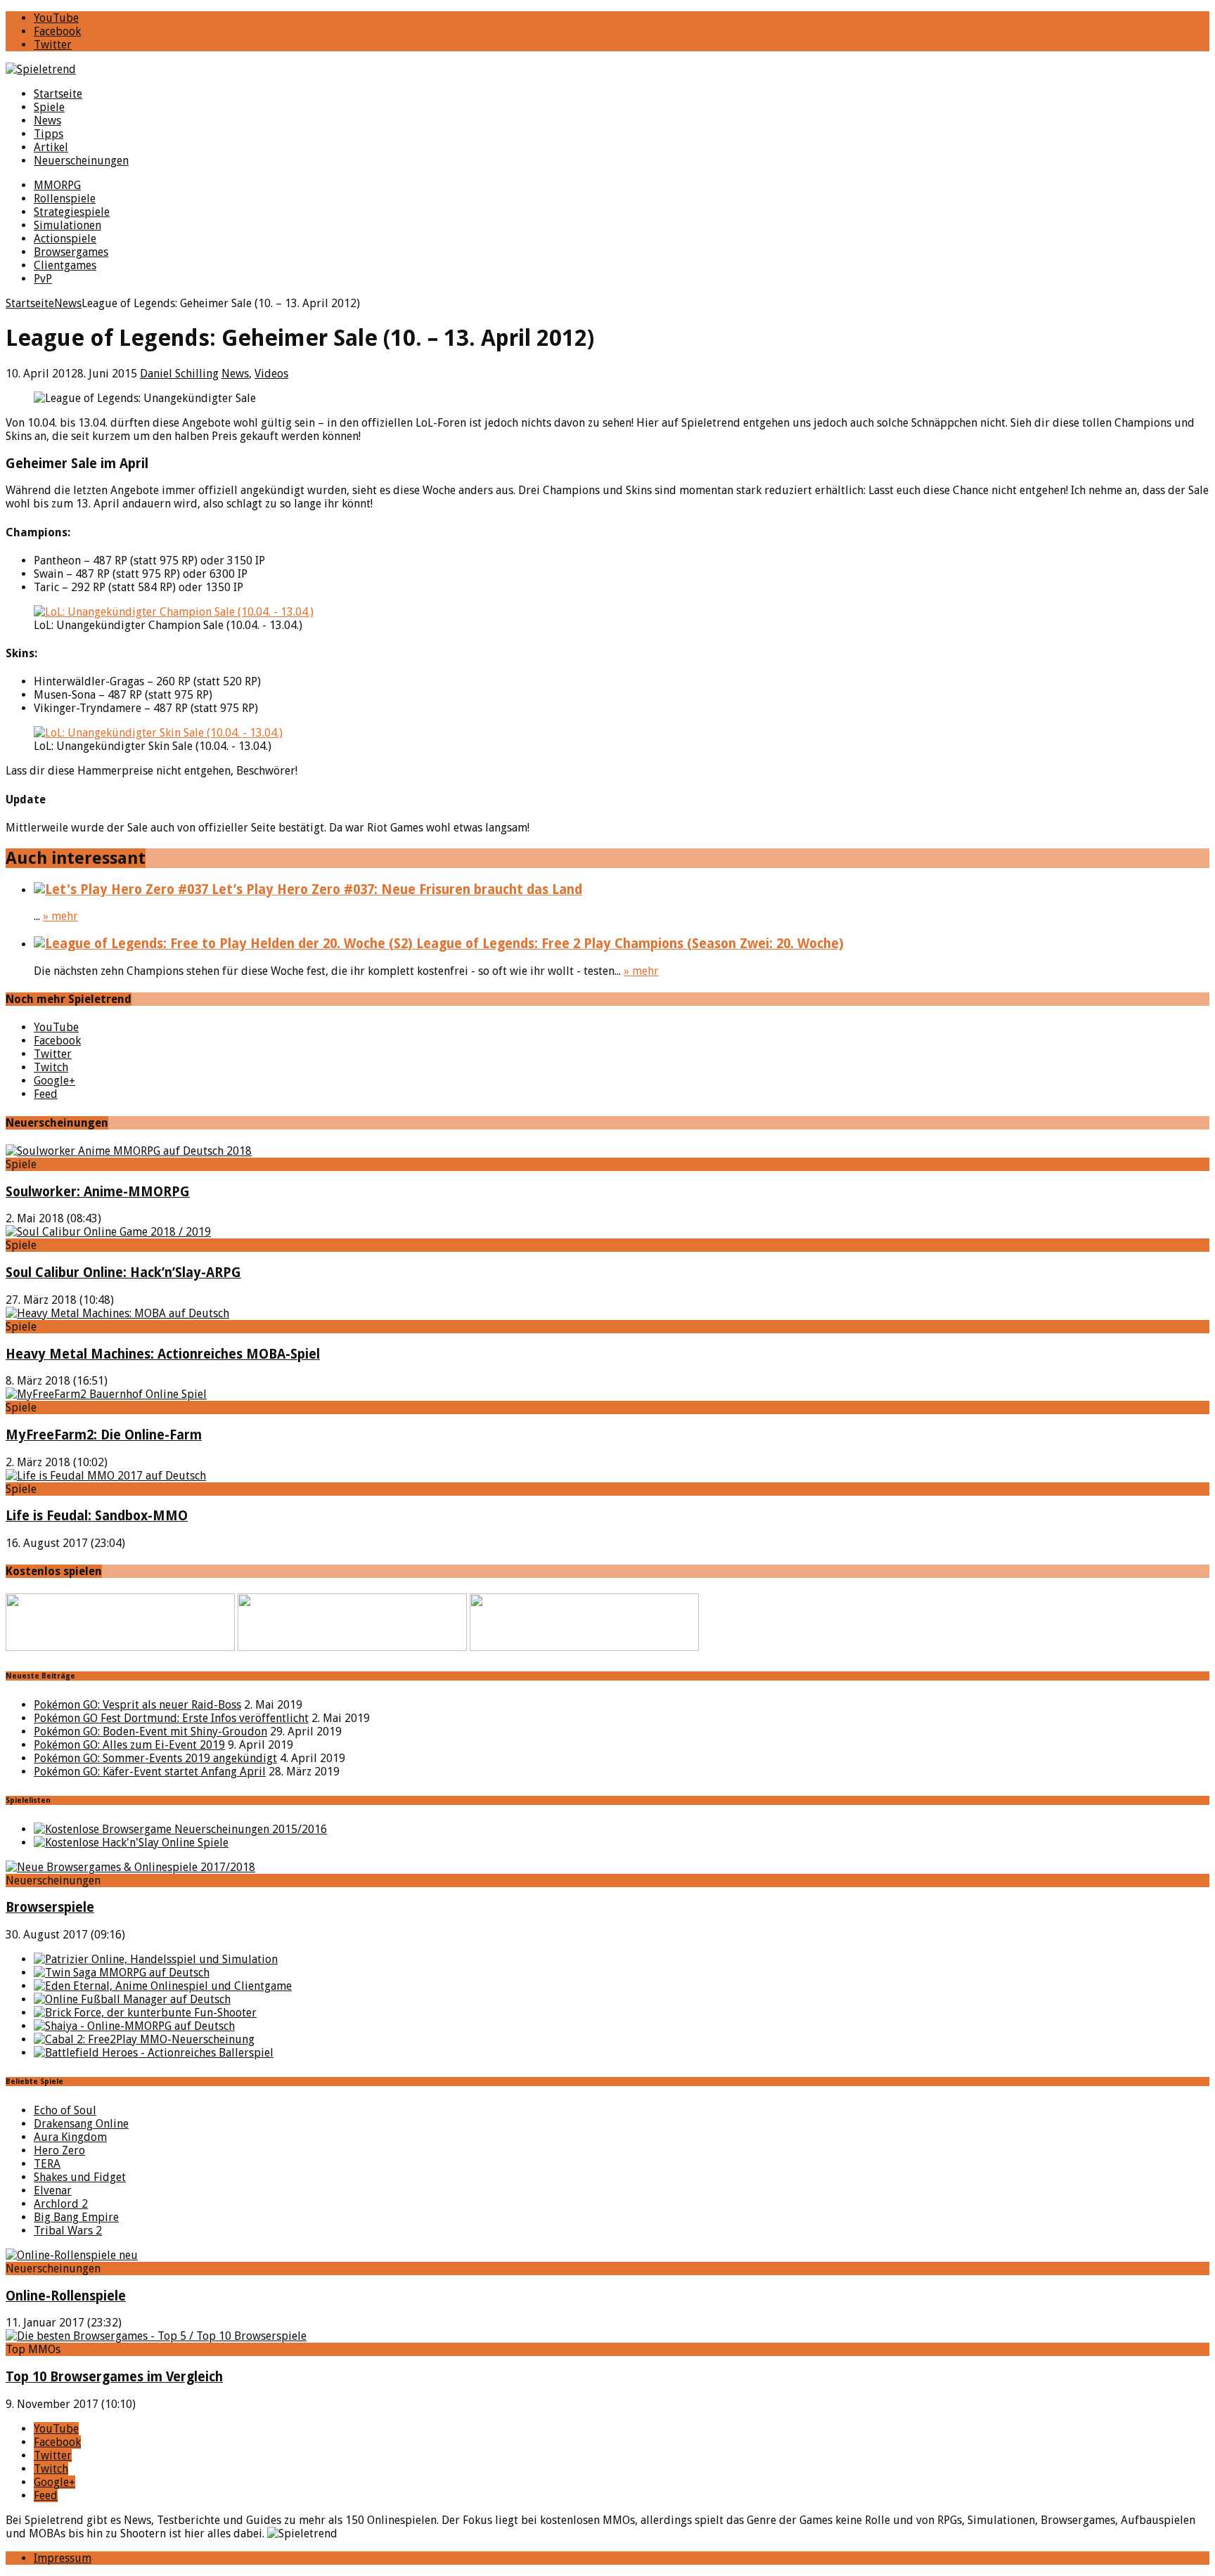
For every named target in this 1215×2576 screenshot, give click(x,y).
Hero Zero (59, 2150)
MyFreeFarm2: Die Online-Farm (104, 1435)
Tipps (49, 134)
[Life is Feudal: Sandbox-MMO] (106, 1476)
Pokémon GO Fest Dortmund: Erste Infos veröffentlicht (171, 1718)
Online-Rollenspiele (66, 2296)
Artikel (51, 147)
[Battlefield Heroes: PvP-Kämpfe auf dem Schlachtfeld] (154, 2053)
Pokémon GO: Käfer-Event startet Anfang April (150, 1772)
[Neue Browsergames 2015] (180, 1829)
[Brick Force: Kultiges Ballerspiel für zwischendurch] (145, 2013)
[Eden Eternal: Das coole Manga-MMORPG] (163, 1986)
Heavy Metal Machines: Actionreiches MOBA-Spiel (163, 1354)
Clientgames (65, 265)
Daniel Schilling (179, 374)
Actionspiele (65, 239)
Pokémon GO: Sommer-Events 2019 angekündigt (155, 1758)
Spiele (49, 107)
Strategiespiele (72, 212)
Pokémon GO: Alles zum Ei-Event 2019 (129, 1745)
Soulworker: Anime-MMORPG (98, 1192)
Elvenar (53, 2190)
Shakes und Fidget (80, 2177)
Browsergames (71, 252)
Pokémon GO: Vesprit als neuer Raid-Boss (137, 1705)
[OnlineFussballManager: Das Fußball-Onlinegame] (132, 1999)
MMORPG (57, 185)
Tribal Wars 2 (68, 2231)
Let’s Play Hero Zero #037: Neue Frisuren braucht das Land (395, 889)
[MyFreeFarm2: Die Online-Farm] (106, 1394)
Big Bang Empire (76, 2217)
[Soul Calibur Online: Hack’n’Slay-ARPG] (108, 1232)
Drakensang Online (81, 2124)
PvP (43, 279)
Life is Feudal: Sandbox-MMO (97, 1516)
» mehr (60, 916)
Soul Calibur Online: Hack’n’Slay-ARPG (123, 1273)
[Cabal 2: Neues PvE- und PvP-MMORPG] (144, 2039)
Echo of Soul (65, 2110)
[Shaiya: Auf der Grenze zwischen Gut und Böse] (134, 2026)
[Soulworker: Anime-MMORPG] (129, 1151)
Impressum (63, 2558)
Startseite (58, 94)
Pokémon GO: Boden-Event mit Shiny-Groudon (150, 1732)
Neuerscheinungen (81, 161)
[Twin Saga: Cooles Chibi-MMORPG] (122, 1973)
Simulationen (67, 225)
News (47, 121)
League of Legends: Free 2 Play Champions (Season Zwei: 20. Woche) (628, 944)
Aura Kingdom (70, 2137)
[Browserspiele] (130, 1867)
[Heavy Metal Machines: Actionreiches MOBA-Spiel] (117, 1313)
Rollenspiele (65, 199)
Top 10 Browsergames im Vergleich (114, 2377)
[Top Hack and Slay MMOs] (131, 1843)
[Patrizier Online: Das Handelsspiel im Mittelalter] (156, 1959)
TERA (47, 2164)
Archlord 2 (61, 2204)
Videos (271, 374)
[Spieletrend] (607, 69)
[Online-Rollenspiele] (72, 2255)
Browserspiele (50, 1907)
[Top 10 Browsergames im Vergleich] (156, 2336)
